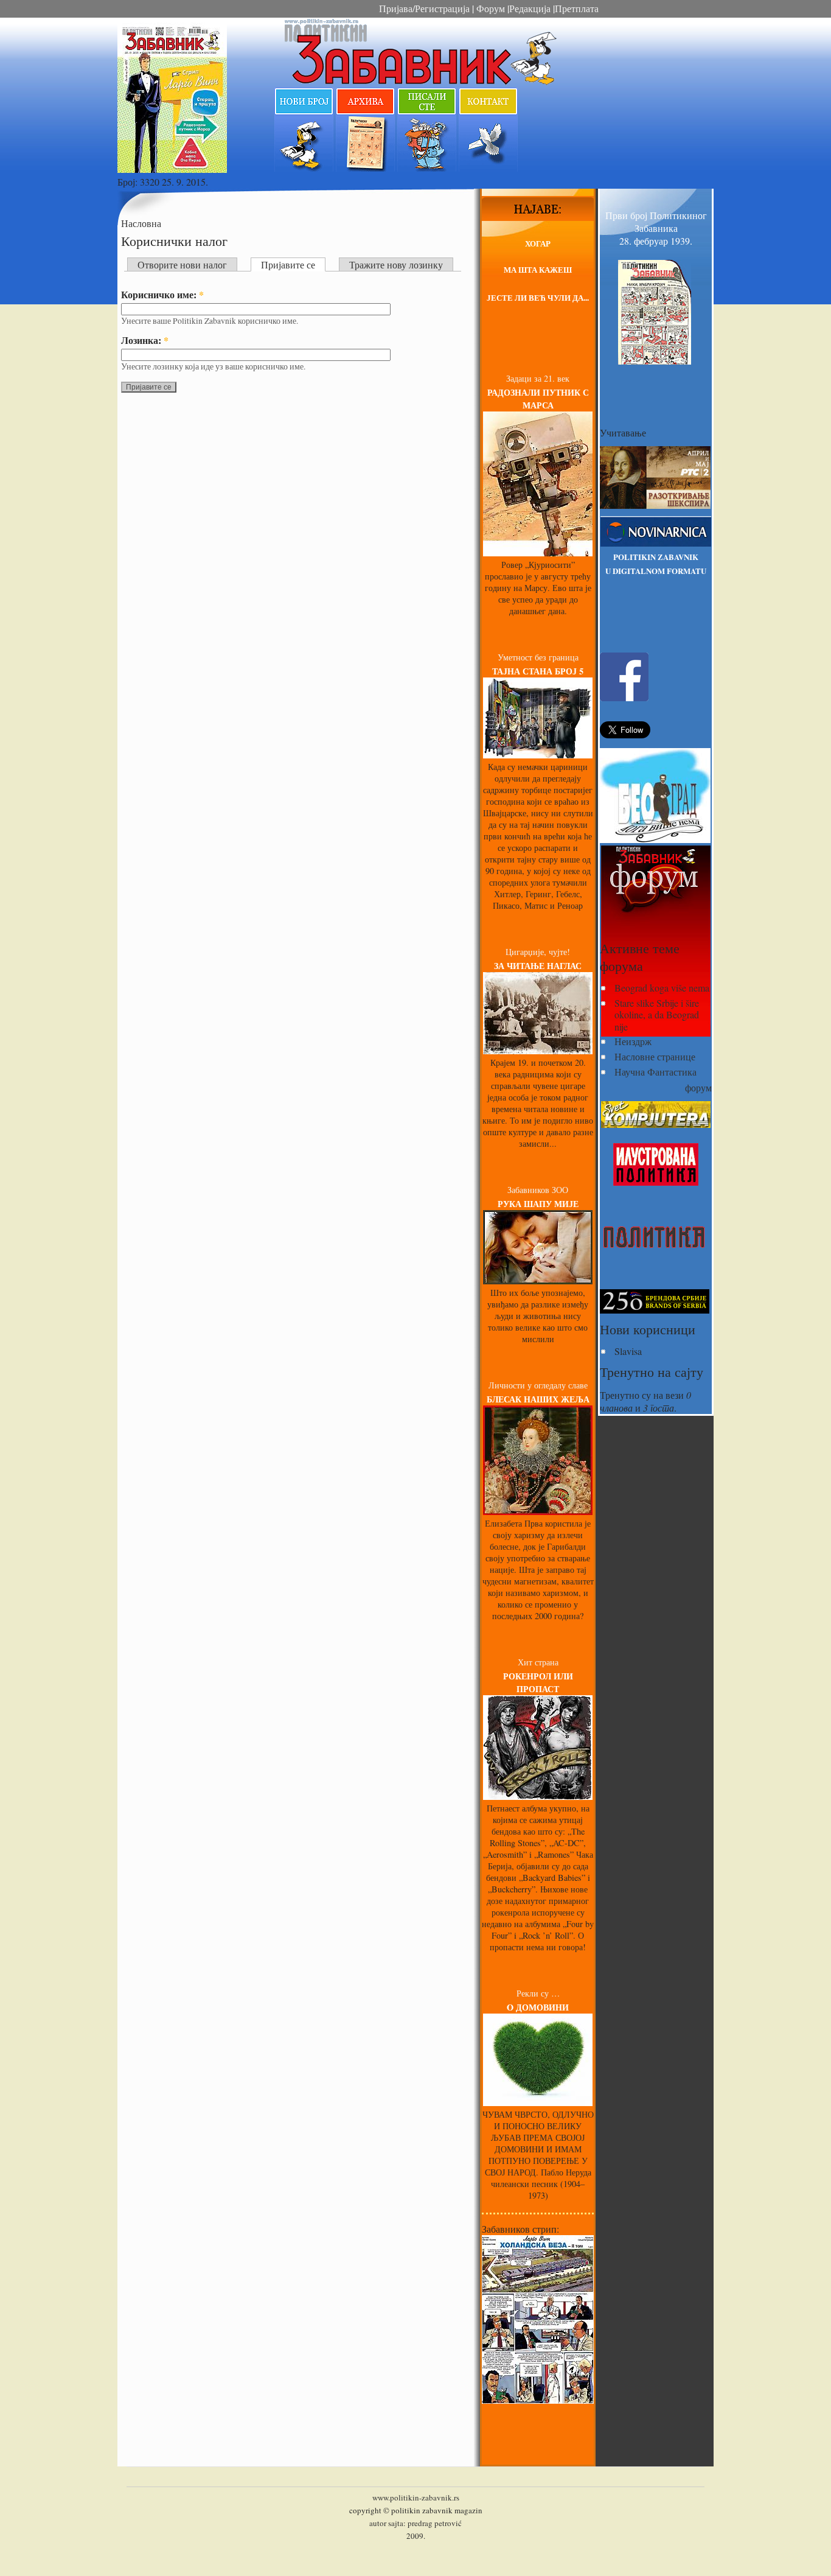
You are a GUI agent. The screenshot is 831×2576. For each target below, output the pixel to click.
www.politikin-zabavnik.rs (416, 2497)
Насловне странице (655, 1056)
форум (698, 1087)
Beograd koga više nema (662, 988)
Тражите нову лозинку (396, 264)
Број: (129, 182)
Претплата (577, 8)
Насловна (141, 223)
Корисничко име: (162, 294)
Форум (489, 8)
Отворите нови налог (182, 264)
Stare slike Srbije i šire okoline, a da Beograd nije (657, 1014)
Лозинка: (145, 340)
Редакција (530, 8)
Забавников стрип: (520, 2229)
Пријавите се (288, 264)
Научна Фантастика (655, 1072)
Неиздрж (633, 1041)
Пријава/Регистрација (424, 8)
